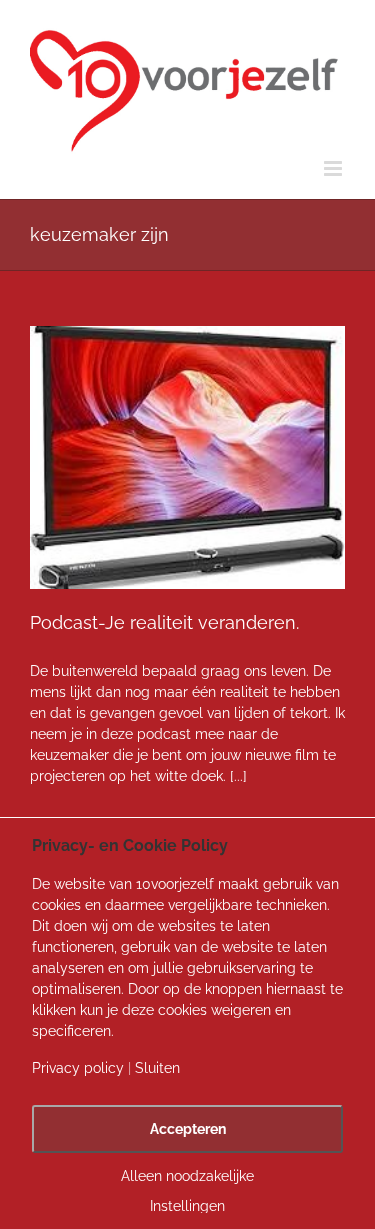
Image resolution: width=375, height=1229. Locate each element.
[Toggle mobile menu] (334, 168)
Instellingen (187, 1206)
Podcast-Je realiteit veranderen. (164, 622)
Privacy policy (78, 1068)
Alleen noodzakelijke (187, 1176)
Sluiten (157, 1068)
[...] (238, 776)
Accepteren (188, 1129)
